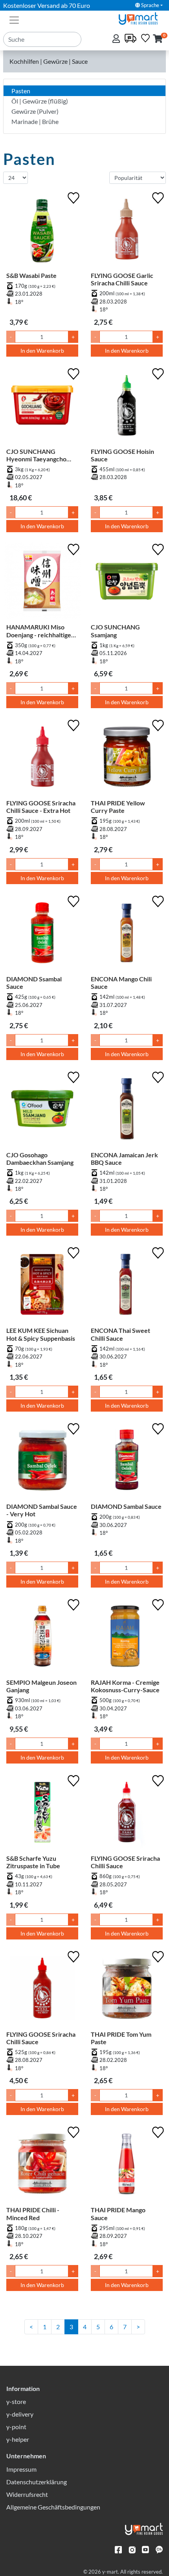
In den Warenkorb (42, 351)
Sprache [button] (150, 5)
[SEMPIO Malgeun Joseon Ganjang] (42, 1638)
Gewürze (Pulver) (35, 111)
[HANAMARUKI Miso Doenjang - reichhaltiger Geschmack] (42, 582)
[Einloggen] (117, 39)
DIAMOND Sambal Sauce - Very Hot (42, 1510)
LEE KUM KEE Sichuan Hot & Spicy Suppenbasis (41, 1334)
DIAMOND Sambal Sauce (126, 1506)
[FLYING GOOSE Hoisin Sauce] (127, 407)
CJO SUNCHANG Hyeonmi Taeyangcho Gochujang (36, 455)
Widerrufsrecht (27, 2494)
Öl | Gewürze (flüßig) (40, 101)
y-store (16, 2401)
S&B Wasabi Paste (31, 275)
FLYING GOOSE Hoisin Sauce (122, 455)
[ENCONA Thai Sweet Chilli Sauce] (127, 1286)
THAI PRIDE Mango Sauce (118, 2213)
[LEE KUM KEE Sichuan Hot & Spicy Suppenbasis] (42, 1286)
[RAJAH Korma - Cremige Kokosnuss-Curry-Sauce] (127, 1638)
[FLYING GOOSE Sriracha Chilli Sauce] (127, 1814)
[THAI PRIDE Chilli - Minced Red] (42, 2165)
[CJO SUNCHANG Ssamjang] (127, 582)
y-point (16, 2427)
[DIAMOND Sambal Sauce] (127, 1462)
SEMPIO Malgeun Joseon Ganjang (41, 1686)
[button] (158, 39)
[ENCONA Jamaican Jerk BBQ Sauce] (127, 1110)
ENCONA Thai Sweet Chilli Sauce (120, 1334)
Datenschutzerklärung (37, 2482)
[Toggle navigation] (14, 19)
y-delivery (20, 2414)
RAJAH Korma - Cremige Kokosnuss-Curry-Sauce (125, 1686)
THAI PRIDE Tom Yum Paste (121, 2038)
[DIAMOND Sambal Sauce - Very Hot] (42, 1462)
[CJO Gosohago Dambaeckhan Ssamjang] (42, 1110)
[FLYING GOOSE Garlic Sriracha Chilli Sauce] (127, 231)
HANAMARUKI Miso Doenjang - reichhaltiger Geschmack (40, 631)
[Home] (141, 18)
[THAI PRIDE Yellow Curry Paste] (127, 758)
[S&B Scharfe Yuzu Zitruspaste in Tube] (42, 1814)
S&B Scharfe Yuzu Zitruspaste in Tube (33, 1862)
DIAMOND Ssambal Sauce (34, 983)
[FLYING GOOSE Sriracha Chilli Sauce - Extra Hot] (42, 758)
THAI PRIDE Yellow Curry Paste (118, 807)
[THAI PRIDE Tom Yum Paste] (127, 1990)
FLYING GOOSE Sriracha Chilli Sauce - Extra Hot (41, 807)
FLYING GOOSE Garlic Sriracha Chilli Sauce (122, 279)
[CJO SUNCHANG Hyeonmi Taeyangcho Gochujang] (42, 407)
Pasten (21, 91)
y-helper (18, 2439)
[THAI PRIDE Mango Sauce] (127, 2165)
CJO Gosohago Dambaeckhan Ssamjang (40, 1158)
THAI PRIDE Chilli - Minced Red (33, 2213)
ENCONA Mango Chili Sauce (121, 983)
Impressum (21, 2469)
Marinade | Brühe (35, 121)
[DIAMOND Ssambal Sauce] (42, 934)
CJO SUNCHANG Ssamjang (115, 631)
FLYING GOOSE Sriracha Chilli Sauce (125, 1862)
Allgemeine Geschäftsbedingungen (53, 2507)
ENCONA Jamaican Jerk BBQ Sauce (124, 1158)
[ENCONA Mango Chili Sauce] (127, 934)
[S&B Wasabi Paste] (42, 231)
